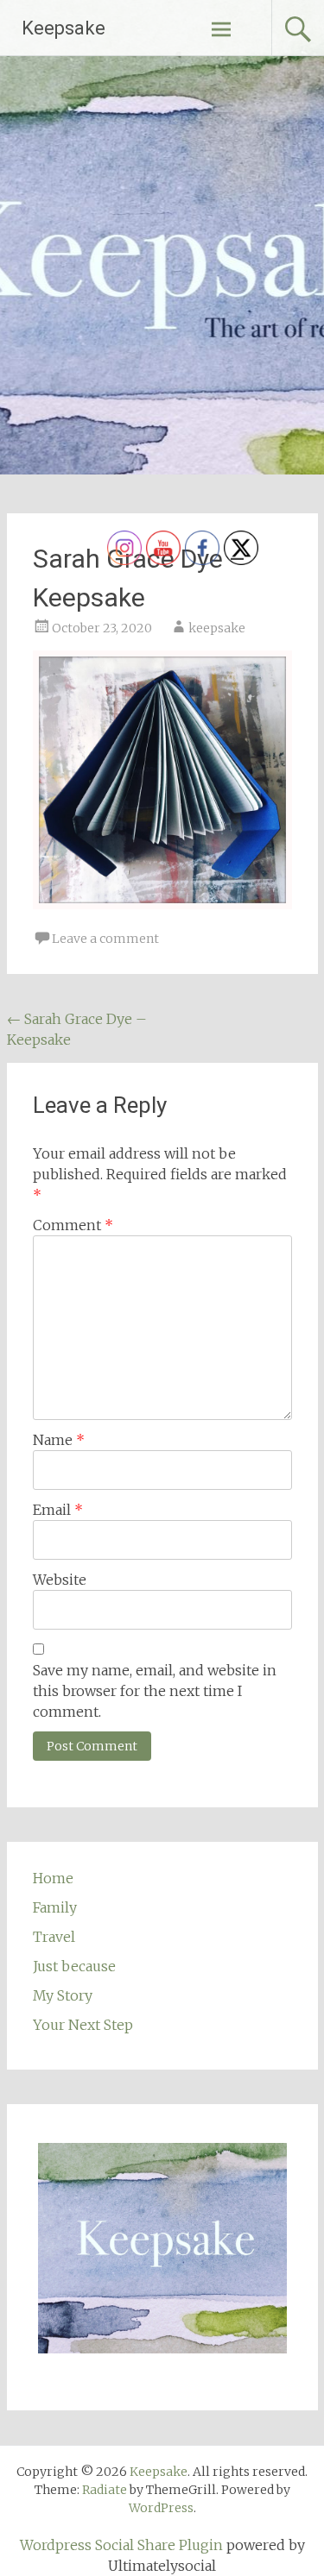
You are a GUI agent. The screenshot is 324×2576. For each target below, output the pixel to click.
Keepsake (64, 28)
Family (55, 1907)
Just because (74, 1966)
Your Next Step (83, 2025)
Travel (54, 1937)
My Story (63, 1995)
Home (53, 1878)
